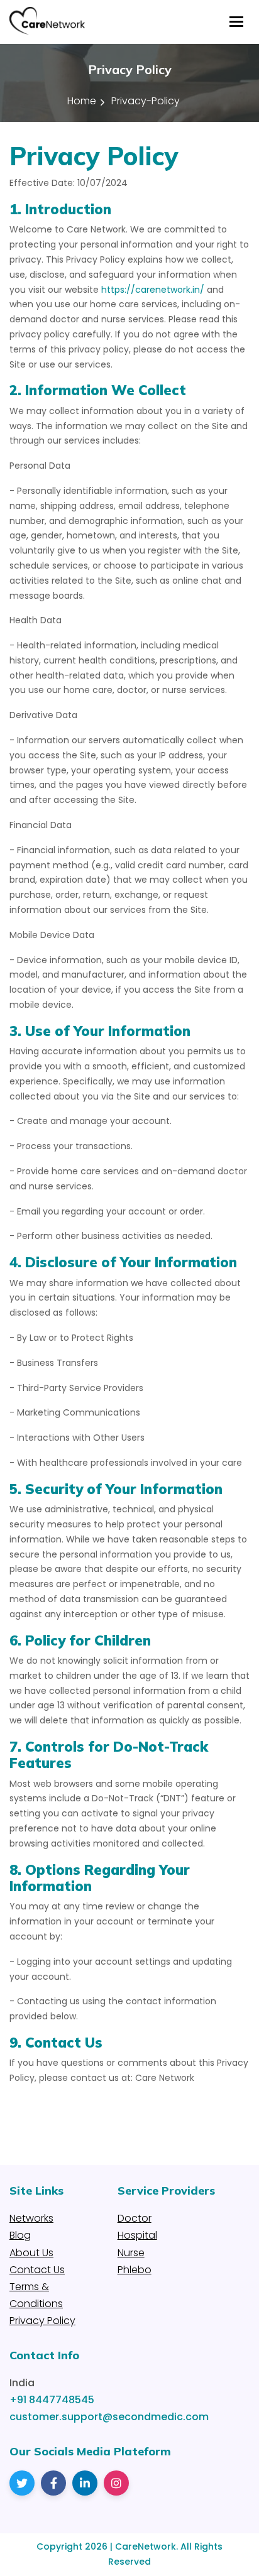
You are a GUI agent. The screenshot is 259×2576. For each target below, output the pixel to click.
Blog (20, 2235)
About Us (31, 2253)
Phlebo (135, 2270)
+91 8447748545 (52, 2400)
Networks (31, 2218)
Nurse (131, 2253)
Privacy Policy (42, 2321)
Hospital (137, 2235)
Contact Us (37, 2270)
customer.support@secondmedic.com (109, 2417)
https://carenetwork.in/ (153, 290)
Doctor (135, 2218)
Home (82, 101)
